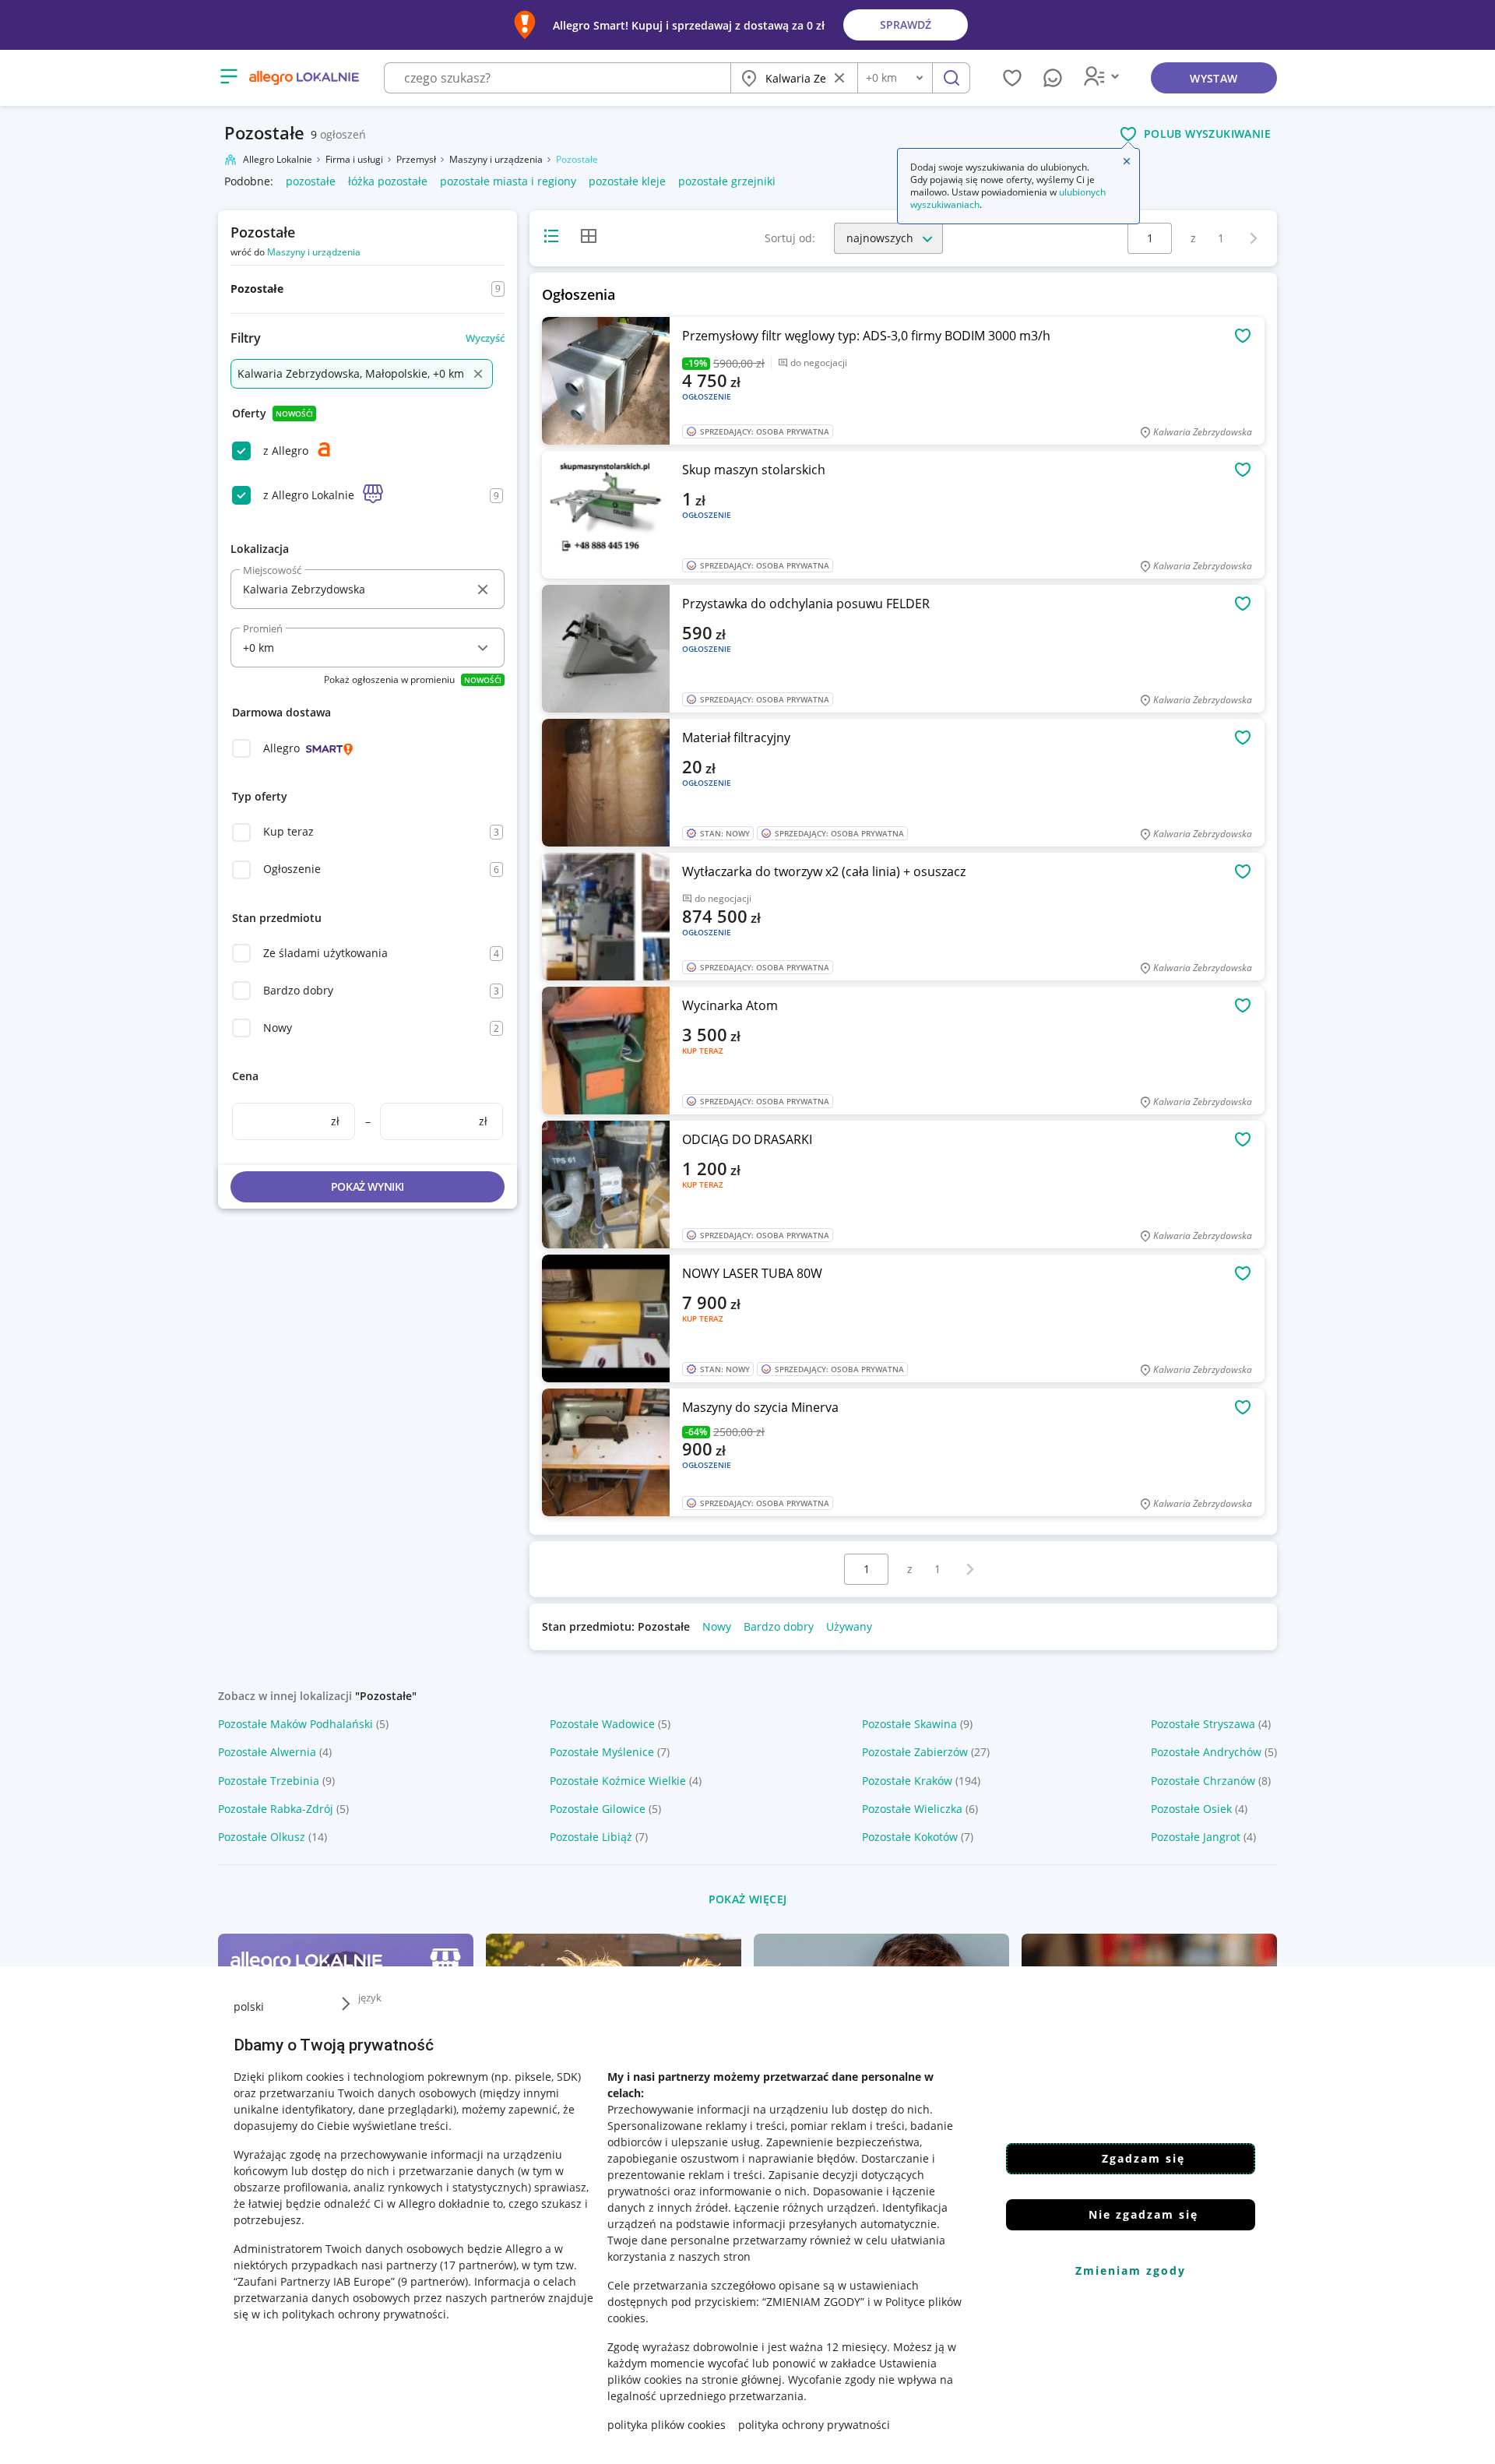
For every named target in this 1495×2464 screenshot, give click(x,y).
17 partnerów (478, 2265)
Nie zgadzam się (1143, 2214)
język (370, 1998)
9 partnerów (433, 2281)
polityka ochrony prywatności (814, 2425)
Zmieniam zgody (1131, 2270)
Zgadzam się (1143, 2158)
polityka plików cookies (667, 2425)
